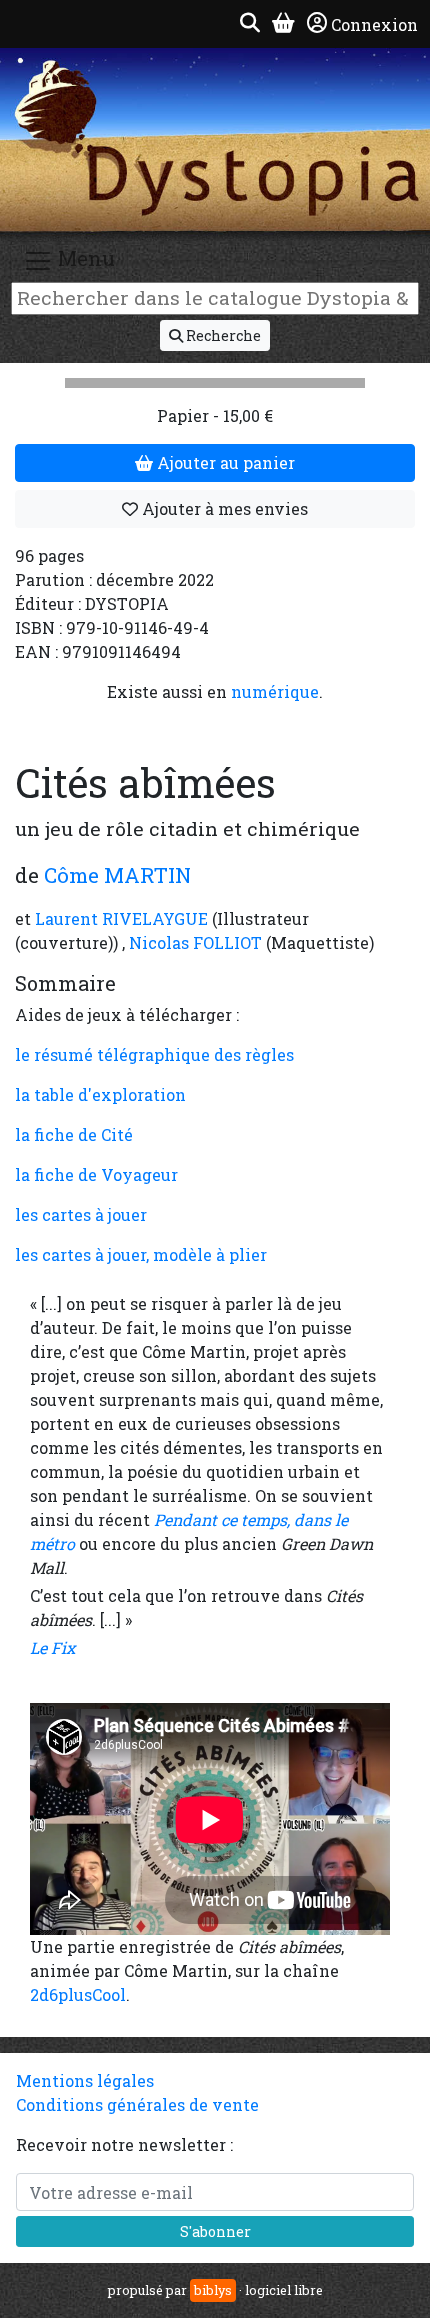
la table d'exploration (100, 1094)
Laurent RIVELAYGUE (121, 918)
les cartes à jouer (81, 1214)
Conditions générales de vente (137, 2104)
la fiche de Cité (74, 1134)
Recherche (222, 335)
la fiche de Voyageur (96, 1174)
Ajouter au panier (224, 462)
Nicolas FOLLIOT (195, 942)
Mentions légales (85, 2080)
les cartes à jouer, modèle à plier (141, 1254)
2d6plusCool (78, 1994)
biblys (213, 2290)
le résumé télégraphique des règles (154, 1054)
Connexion (374, 24)
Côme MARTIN (117, 875)
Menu (84, 258)
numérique (275, 691)
